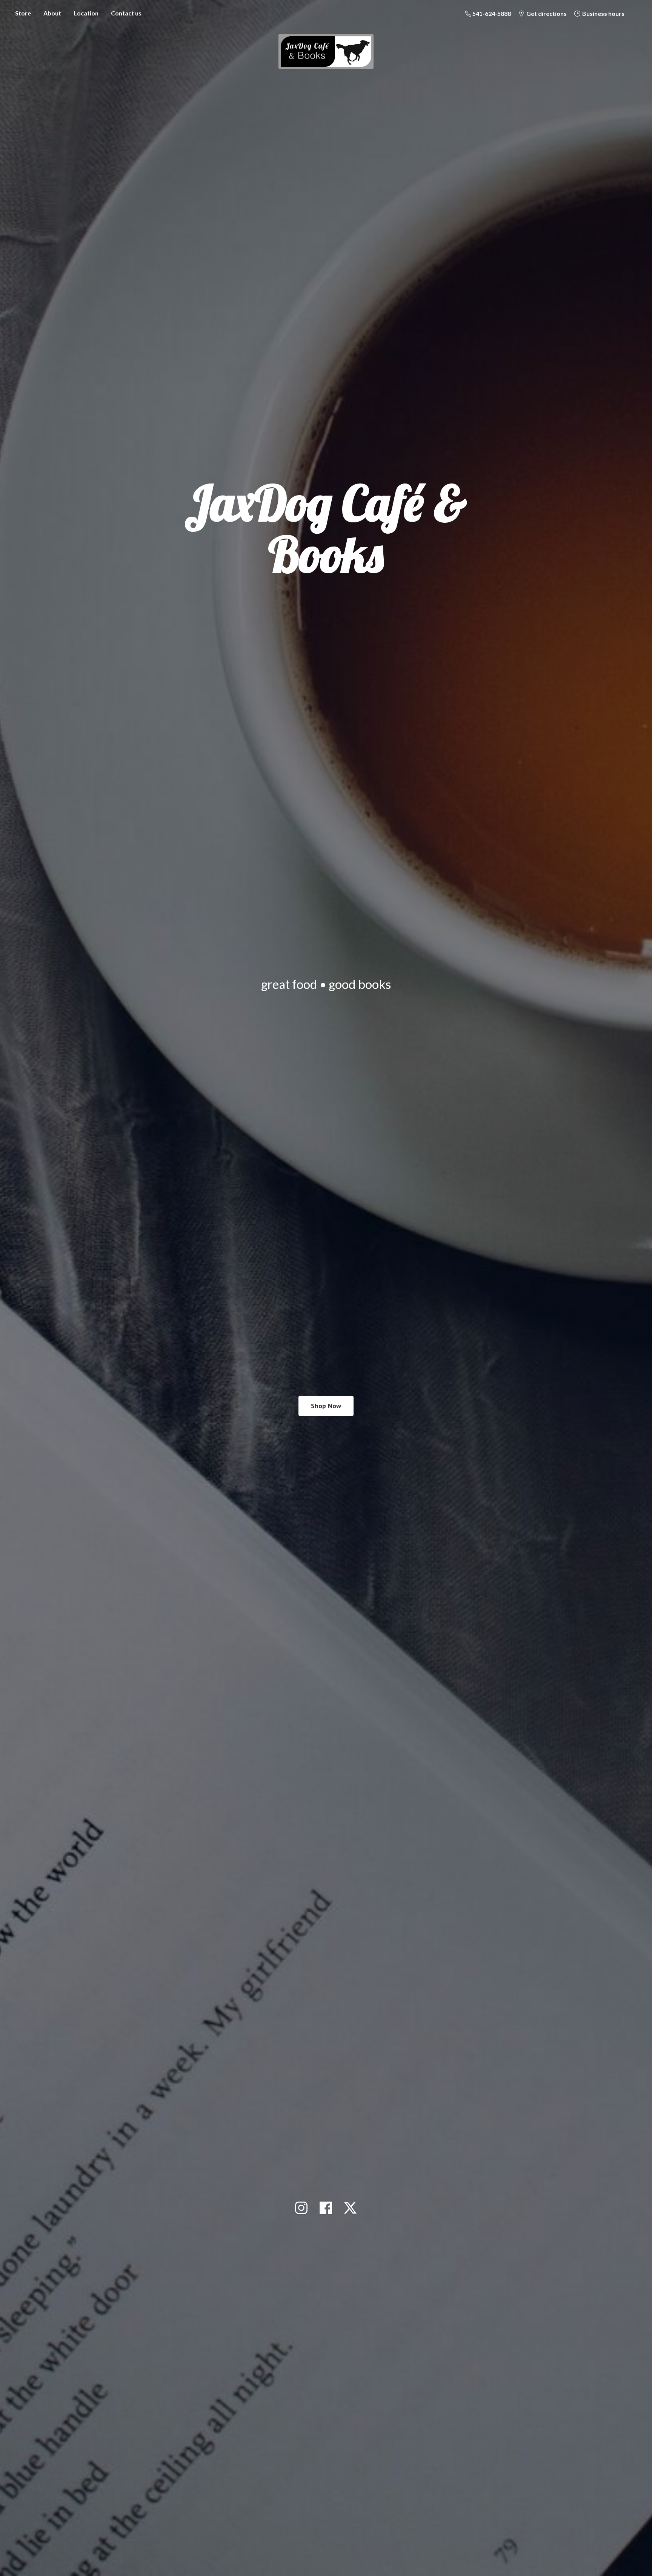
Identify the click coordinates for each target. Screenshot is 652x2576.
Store (23, 13)
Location (86, 13)
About (52, 13)
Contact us (126, 13)
